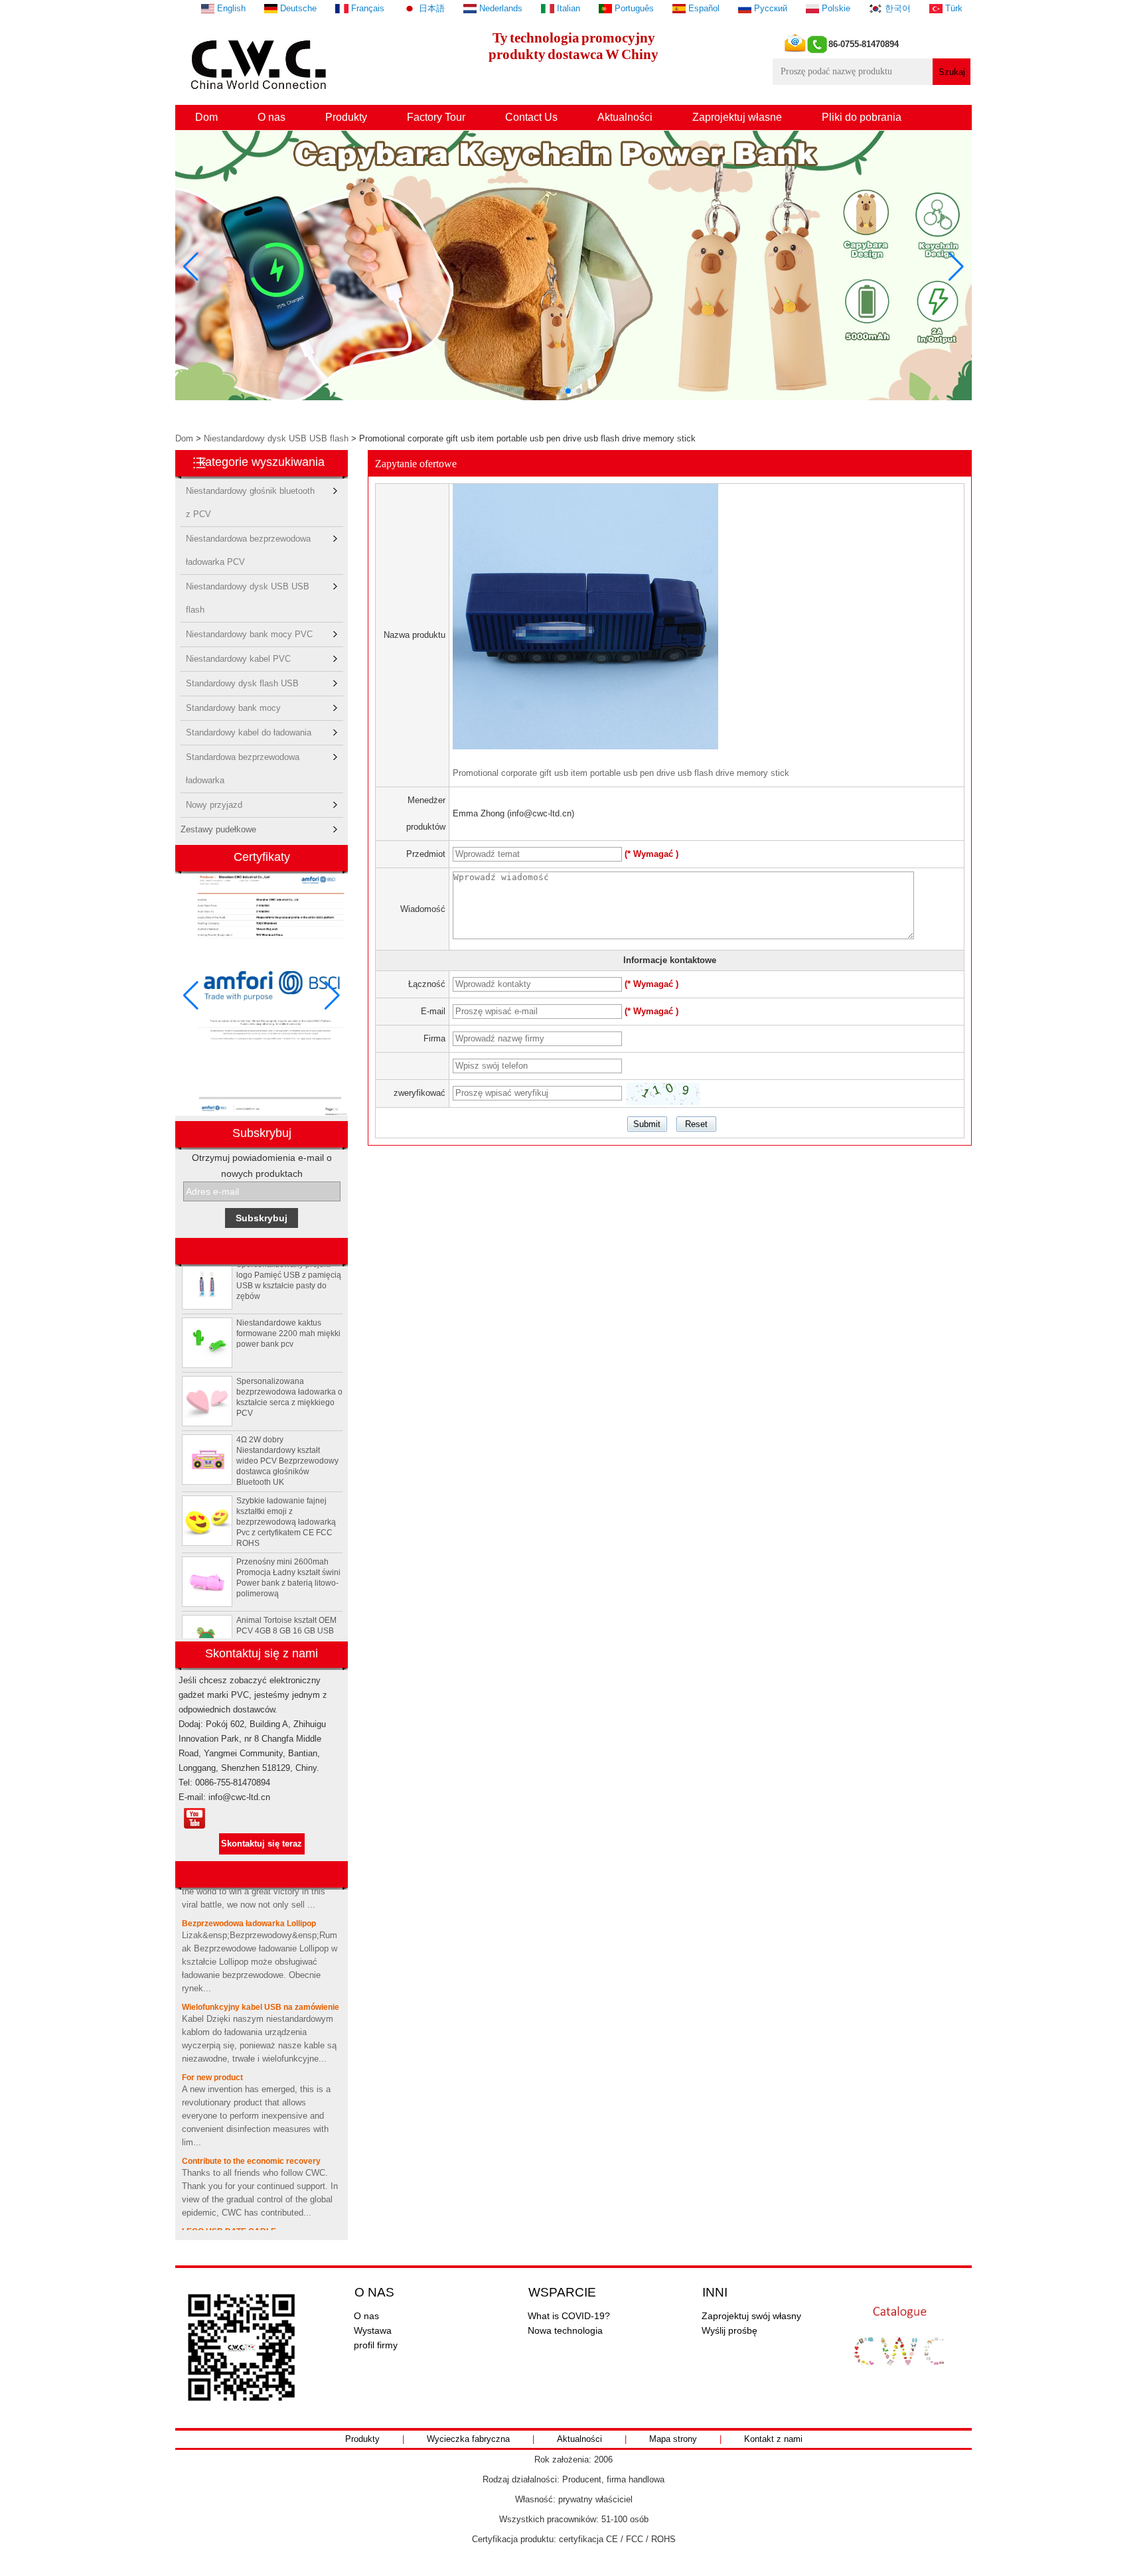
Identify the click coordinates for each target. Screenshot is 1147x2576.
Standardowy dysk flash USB (242, 683)
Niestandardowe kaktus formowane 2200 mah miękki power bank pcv (288, 1315)
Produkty (346, 117)
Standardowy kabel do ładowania (249, 732)
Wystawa (373, 2330)
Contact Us (531, 117)
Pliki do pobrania (862, 117)
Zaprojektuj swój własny (751, 2316)
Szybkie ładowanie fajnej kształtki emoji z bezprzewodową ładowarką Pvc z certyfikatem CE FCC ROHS (286, 1503)
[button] (558, 391)
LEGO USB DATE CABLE (229, 2213)
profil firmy (376, 2345)
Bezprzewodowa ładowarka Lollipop (249, 1905)
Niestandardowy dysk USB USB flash (276, 438)
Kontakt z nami (773, 2439)
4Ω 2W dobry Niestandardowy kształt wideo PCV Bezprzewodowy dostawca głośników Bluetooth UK (287, 1442)
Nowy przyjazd (214, 805)
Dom (206, 117)
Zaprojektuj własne (737, 117)
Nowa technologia (565, 2330)
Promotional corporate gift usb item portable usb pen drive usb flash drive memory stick (621, 773)
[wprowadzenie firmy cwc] (194, 1819)
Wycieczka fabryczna (468, 2439)
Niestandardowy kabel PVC (238, 659)
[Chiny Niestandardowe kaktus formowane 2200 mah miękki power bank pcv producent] (207, 1324)
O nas (271, 117)
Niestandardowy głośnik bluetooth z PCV (250, 494)
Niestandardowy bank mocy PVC (249, 634)
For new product (212, 2059)
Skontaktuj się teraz (262, 1844)
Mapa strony (673, 2439)
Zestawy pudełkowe (218, 829)
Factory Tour (436, 117)
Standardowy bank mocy (233, 708)
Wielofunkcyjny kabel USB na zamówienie (261, 1989)
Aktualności (625, 117)
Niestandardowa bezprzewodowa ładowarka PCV (248, 542)
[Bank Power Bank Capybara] (573, 397)
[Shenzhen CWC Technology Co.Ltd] (261, 97)
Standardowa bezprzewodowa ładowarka (243, 760)
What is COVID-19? (569, 2316)
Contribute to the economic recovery (251, 2143)
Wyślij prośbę (729, 2330)
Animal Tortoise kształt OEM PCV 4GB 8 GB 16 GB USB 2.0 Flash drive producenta (286, 1612)
